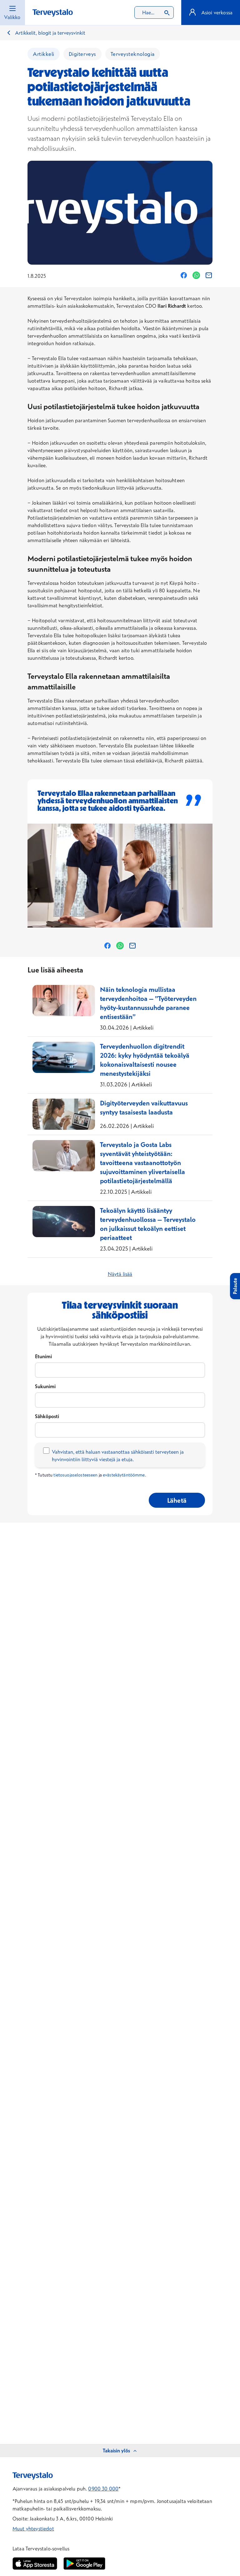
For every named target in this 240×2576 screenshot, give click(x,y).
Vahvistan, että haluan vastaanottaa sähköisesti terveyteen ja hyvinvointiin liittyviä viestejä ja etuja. (118, 1456)
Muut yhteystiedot (33, 2529)
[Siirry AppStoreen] (35, 2564)
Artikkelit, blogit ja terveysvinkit (50, 33)
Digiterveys (82, 54)
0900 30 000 (103, 2489)
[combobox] (154, 12)
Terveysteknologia (133, 54)
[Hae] (167, 12)
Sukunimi (45, 1386)
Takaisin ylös (116, 2451)
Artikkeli (44, 54)
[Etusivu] (53, 13)
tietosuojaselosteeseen (75, 1475)
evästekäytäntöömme (124, 1475)
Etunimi (43, 1356)
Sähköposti (47, 1416)
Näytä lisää (120, 1274)
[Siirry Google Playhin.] (84, 2564)
